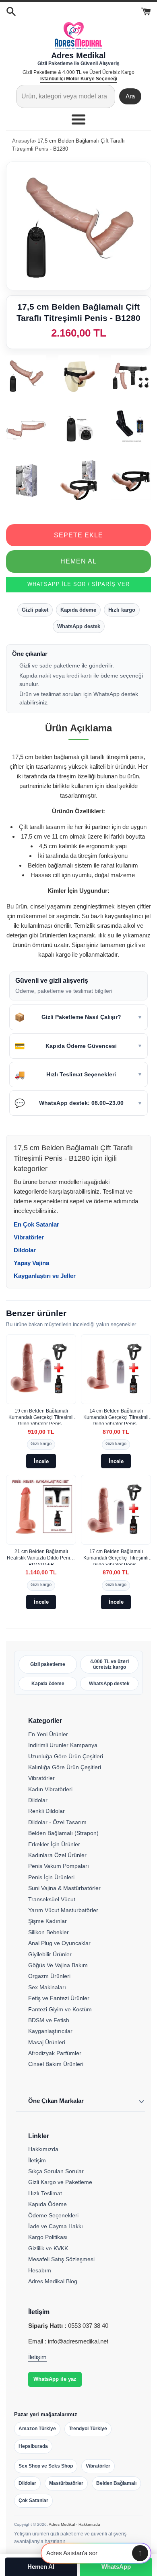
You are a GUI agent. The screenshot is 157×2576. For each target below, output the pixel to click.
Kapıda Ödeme (48, 2204)
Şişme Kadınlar (48, 1921)
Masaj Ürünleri (47, 2042)
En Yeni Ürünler (48, 1734)
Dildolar (25, 1250)
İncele (41, 1461)
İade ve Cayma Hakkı (56, 2226)
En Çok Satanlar (36, 1224)
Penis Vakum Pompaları (59, 1866)
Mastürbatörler (66, 2483)
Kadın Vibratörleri (50, 1789)
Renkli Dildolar (46, 1811)
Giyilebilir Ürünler (50, 1954)
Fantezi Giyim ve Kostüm (60, 2009)
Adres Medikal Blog (53, 2281)
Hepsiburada (33, 2446)
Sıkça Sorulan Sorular (56, 2171)
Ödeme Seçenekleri (53, 2215)
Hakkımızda (43, 2149)
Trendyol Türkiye (88, 2429)
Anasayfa (23, 141)
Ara (130, 96)
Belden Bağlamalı (116, 2483)
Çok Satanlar (33, 2500)
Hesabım (40, 2270)
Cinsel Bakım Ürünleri (56, 2064)
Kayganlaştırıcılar (50, 2031)
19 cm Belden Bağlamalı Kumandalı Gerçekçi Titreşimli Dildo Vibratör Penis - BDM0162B (41, 1416)
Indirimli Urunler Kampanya (63, 1745)
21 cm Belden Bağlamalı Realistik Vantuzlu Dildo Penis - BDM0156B (41, 1557)
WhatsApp (116, 2567)
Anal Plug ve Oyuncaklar (59, 1943)
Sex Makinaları (47, 1987)
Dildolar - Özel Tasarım (57, 1822)
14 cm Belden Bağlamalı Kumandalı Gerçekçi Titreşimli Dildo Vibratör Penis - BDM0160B (116, 1416)
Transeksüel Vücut (52, 1899)
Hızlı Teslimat (45, 2193)
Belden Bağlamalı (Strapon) (63, 1833)
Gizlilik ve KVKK (48, 2248)
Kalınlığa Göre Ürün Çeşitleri (65, 1767)
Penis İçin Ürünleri (51, 1877)
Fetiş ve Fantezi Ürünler (59, 1998)
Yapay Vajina (31, 1263)
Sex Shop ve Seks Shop (46, 2466)
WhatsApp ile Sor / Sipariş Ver (78, 584)
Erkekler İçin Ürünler (54, 1844)
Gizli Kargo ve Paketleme (60, 2182)
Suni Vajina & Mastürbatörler (64, 1888)
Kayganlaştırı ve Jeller (45, 1276)
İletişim (37, 2160)
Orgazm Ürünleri (49, 1976)
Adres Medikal (62, 2524)
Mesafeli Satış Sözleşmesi (61, 2259)
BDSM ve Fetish (49, 2020)
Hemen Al (78, 561)
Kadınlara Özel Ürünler (57, 1855)
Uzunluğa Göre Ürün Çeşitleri (66, 1756)
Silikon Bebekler (49, 1932)
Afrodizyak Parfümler (55, 2053)
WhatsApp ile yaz (55, 2379)
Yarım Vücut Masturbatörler (63, 1910)
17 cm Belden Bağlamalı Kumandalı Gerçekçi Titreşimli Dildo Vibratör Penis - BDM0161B (116, 1557)
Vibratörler (29, 1237)
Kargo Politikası (48, 2237)
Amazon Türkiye (37, 2429)
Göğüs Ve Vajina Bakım (58, 1965)
